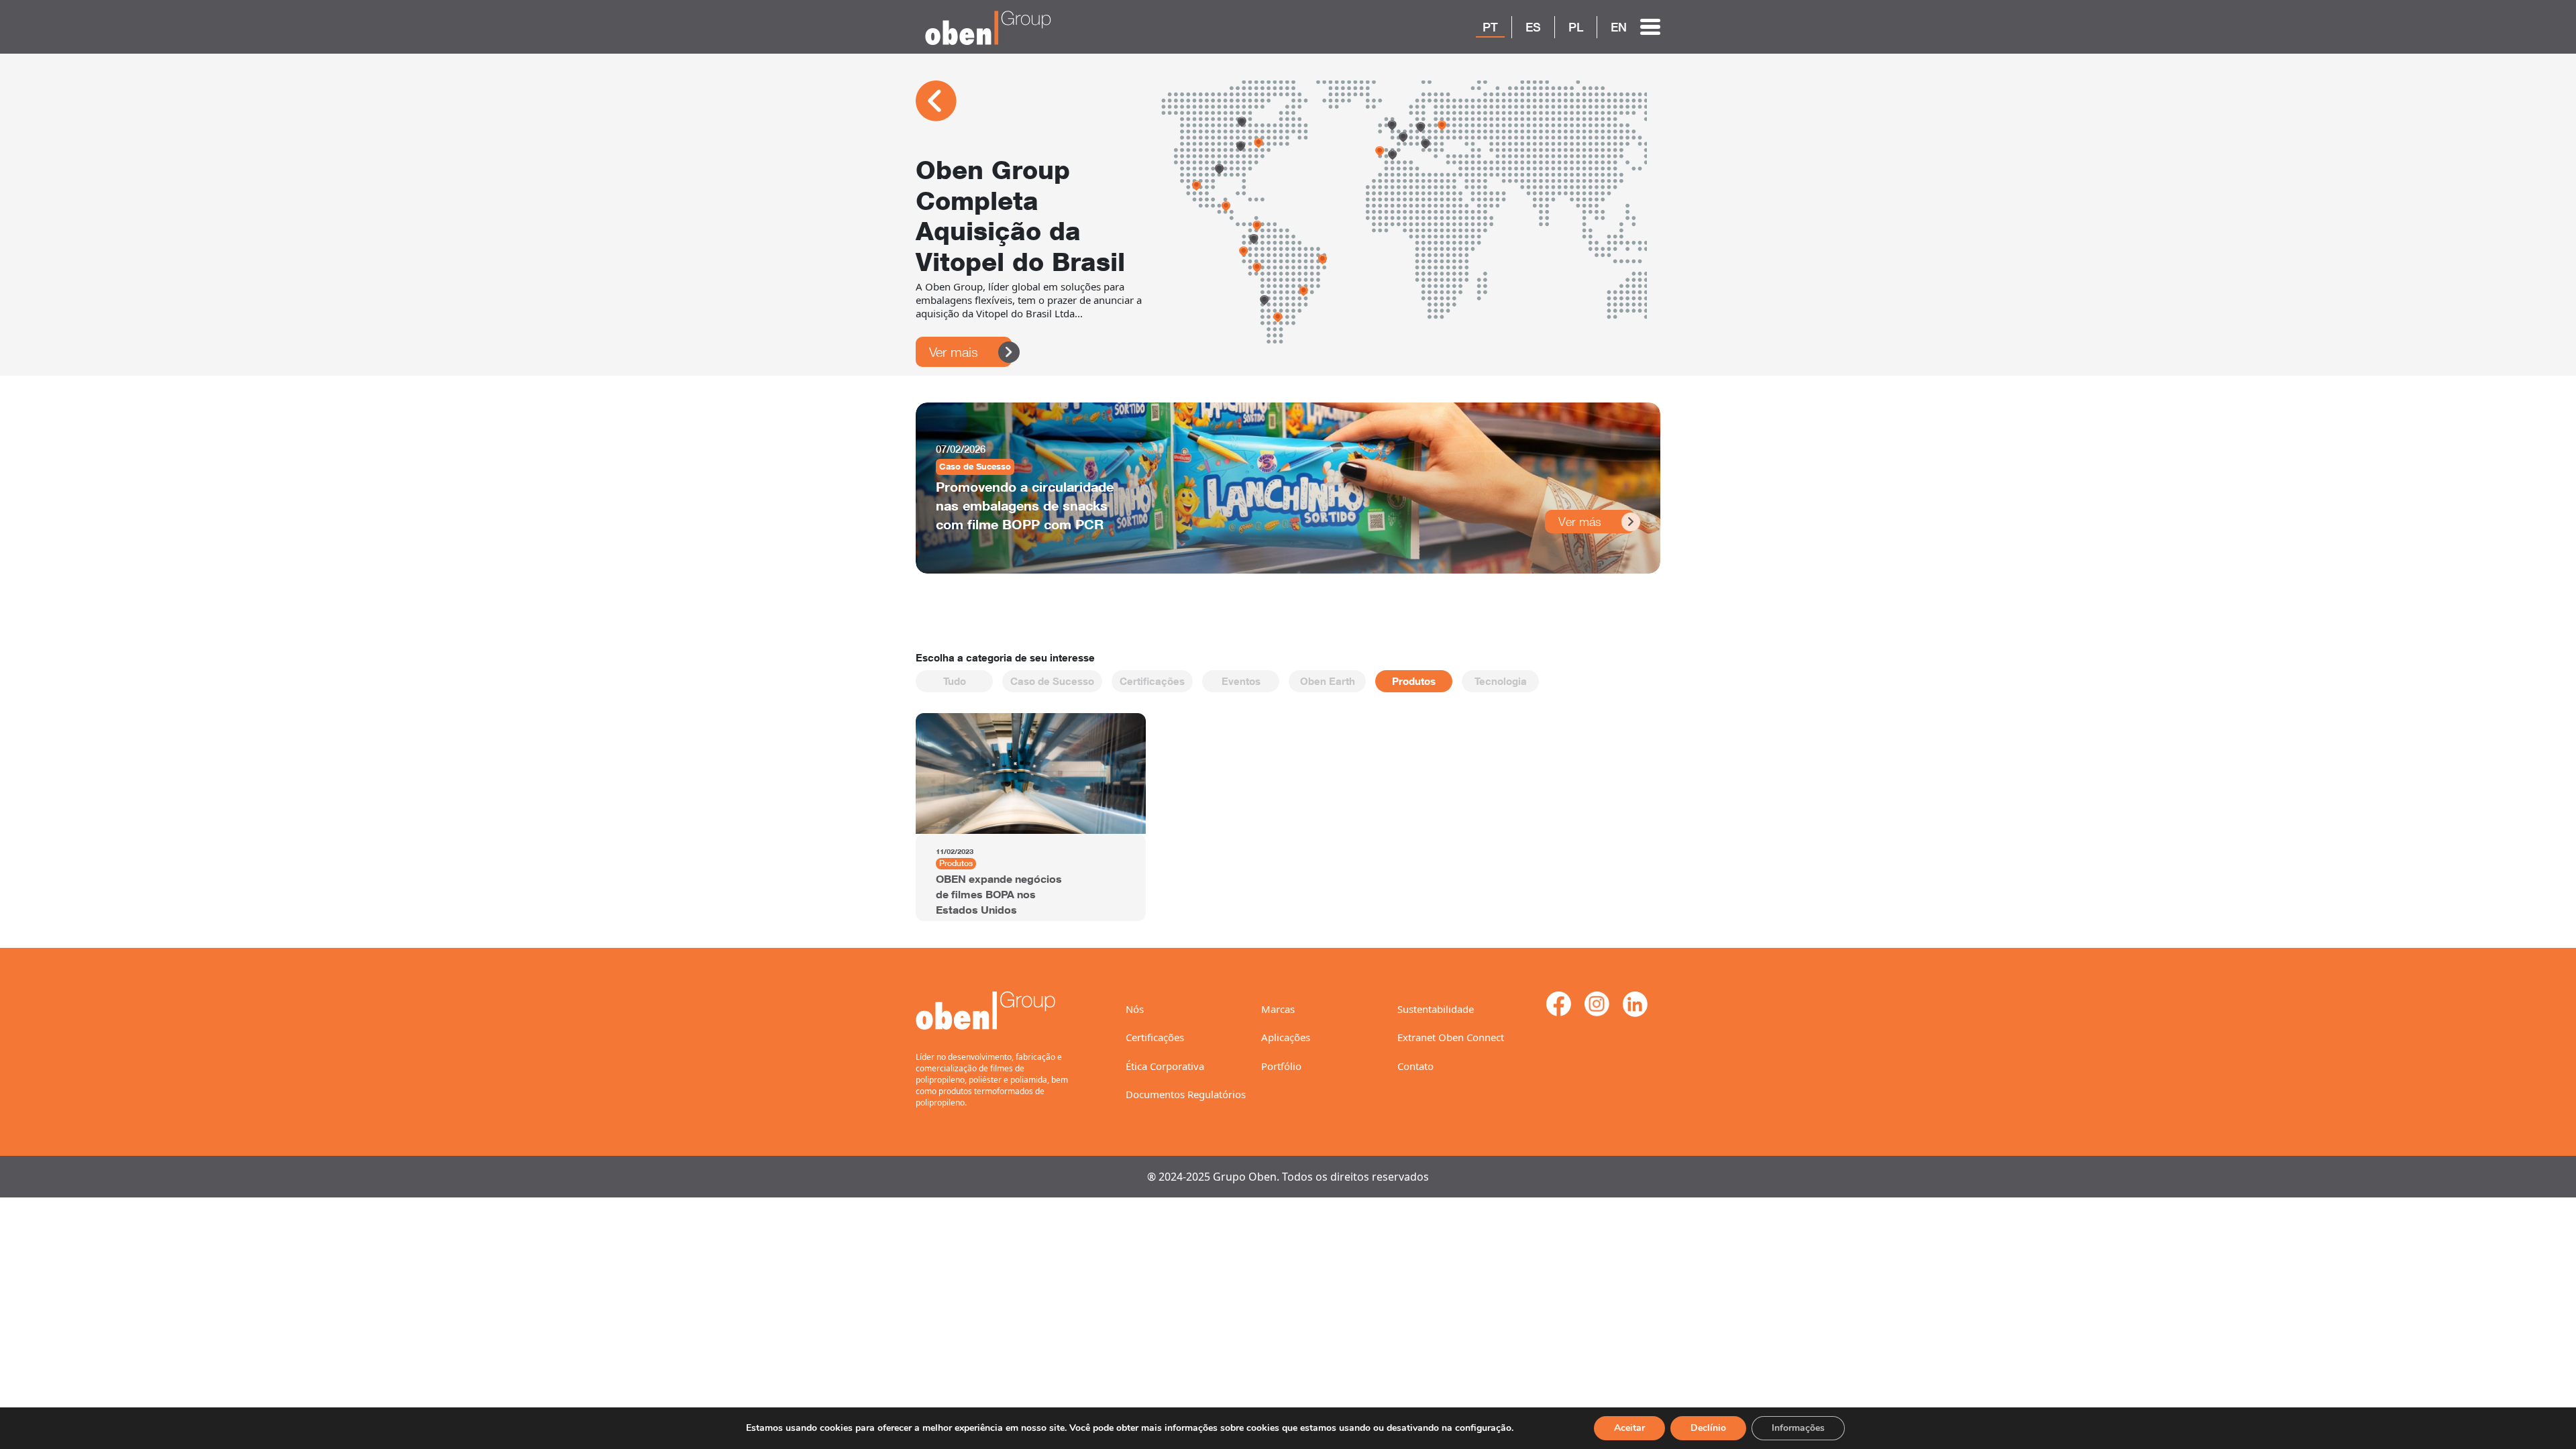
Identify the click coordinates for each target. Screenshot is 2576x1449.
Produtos (1414, 681)
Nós (1135, 1009)
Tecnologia (1501, 681)
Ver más (1580, 522)
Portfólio (1281, 1066)
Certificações (1152, 681)
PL (1576, 27)
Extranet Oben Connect (1451, 1037)
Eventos (1241, 681)
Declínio (1708, 1428)
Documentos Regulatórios (1186, 1094)
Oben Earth (1328, 681)
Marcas (1278, 1009)
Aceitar (1629, 1428)
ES (1533, 27)
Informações (1798, 1428)
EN (1619, 27)
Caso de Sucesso (1052, 681)
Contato (1415, 1066)
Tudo (955, 681)
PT (1490, 27)
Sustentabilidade (1436, 1009)
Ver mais (954, 352)
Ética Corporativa (1165, 1066)
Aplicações (1286, 1037)
